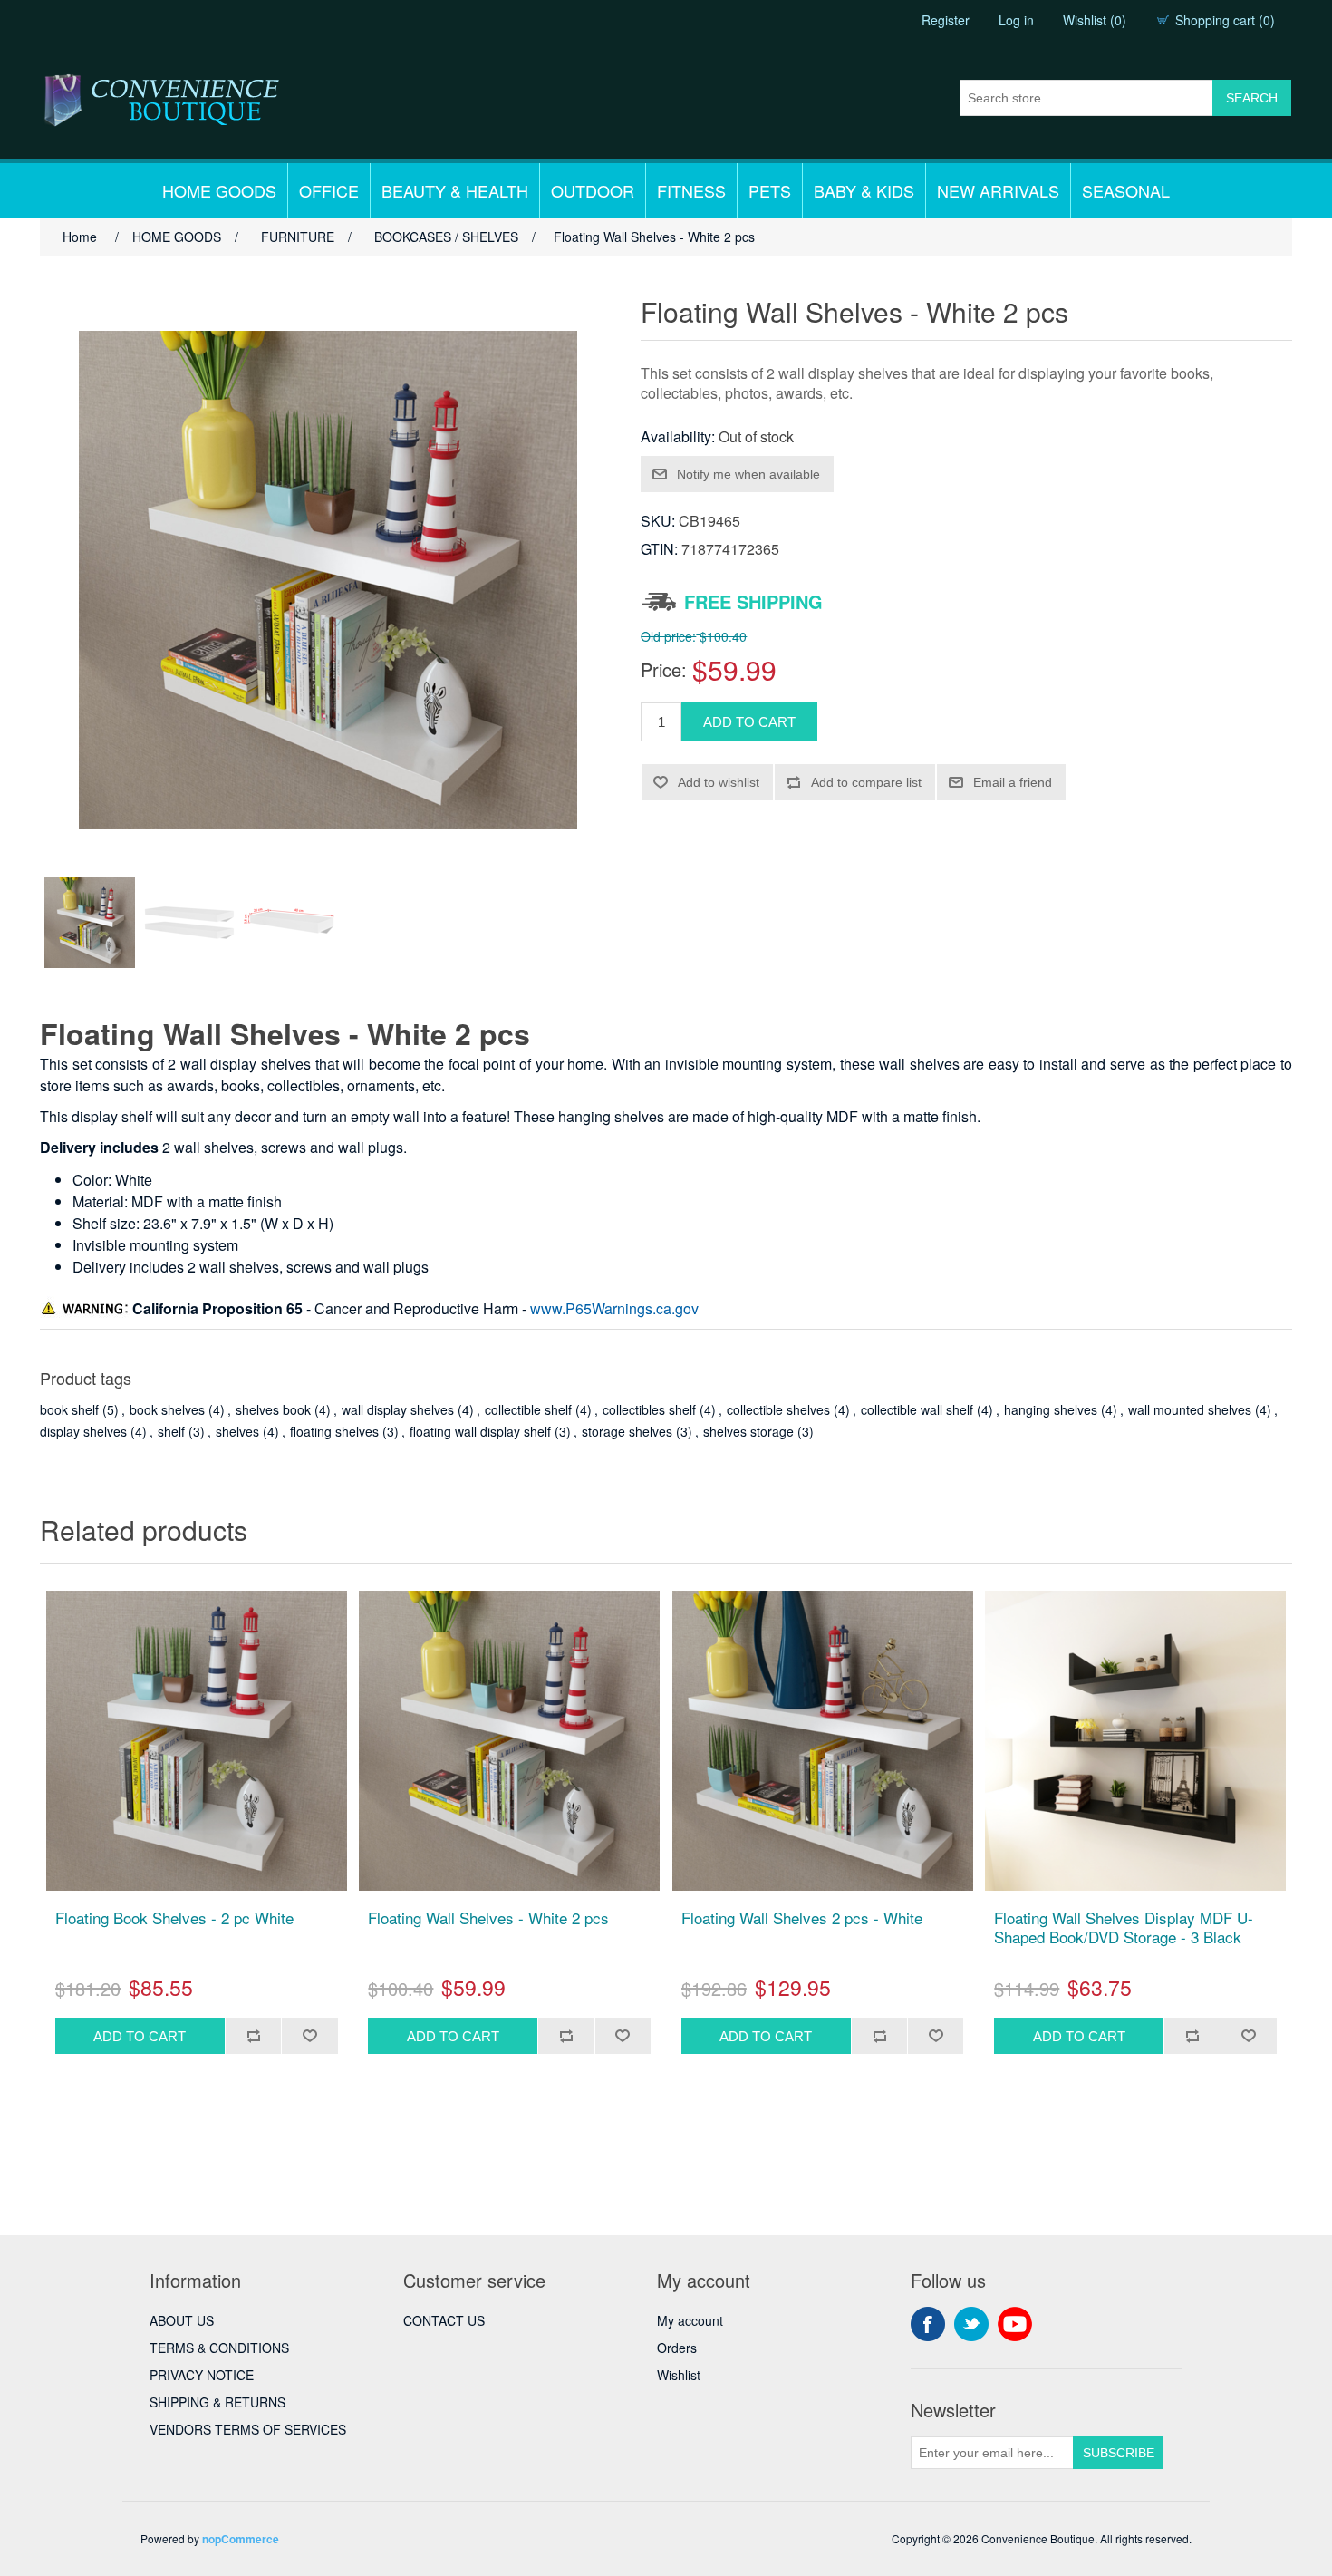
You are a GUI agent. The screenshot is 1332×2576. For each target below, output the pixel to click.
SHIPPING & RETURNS (217, 2402)
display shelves (83, 1431)
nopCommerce (241, 2539)
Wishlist (679, 2375)
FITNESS (691, 190)
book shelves (167, 1409)
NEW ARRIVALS (998, 190)
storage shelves (627, 1431)
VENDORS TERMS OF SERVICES (248, 2429)
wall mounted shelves (1190, 1409)
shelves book (273, 1409)
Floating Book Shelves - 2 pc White (174, 1918)
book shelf (69, 1409)
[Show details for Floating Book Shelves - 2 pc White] (197, 1741)
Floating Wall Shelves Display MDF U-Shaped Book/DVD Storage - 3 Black (1124, 1927)
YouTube (1015, 2324)
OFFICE (329, 190)
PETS (770, 190)
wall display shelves (398, 1409)
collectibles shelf (649, 1409)
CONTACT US (444, 2320)
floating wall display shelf (480, 1431)
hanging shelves (1051, 1409)
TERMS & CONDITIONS (219, 2348)
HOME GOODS (219, 190)
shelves (237, 1431)
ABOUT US (182, 2320)
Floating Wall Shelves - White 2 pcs (488, 1918)
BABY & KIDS (864, 190)
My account (690, 2320)
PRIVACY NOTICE (202, 2375)
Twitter (971, 2324)
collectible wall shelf (917, 1409)
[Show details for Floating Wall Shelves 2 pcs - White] (823, 1741)
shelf (171, 1431)
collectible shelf (528, 1409)
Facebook (928, 2324)
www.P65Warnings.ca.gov (614, 1308)
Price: (664, 669)
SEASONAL (1126, 190)
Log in (1016, 20)
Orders (677, 2348)
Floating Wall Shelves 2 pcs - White (802, 1918)
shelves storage (748, 1431)
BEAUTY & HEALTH (455, 190)
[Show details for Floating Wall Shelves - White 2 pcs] (509, 1741)
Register (946, 20)
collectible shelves (778, 1409)
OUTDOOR (593, 190)
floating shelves (334, 1431)
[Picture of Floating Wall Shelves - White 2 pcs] (90, 923)
